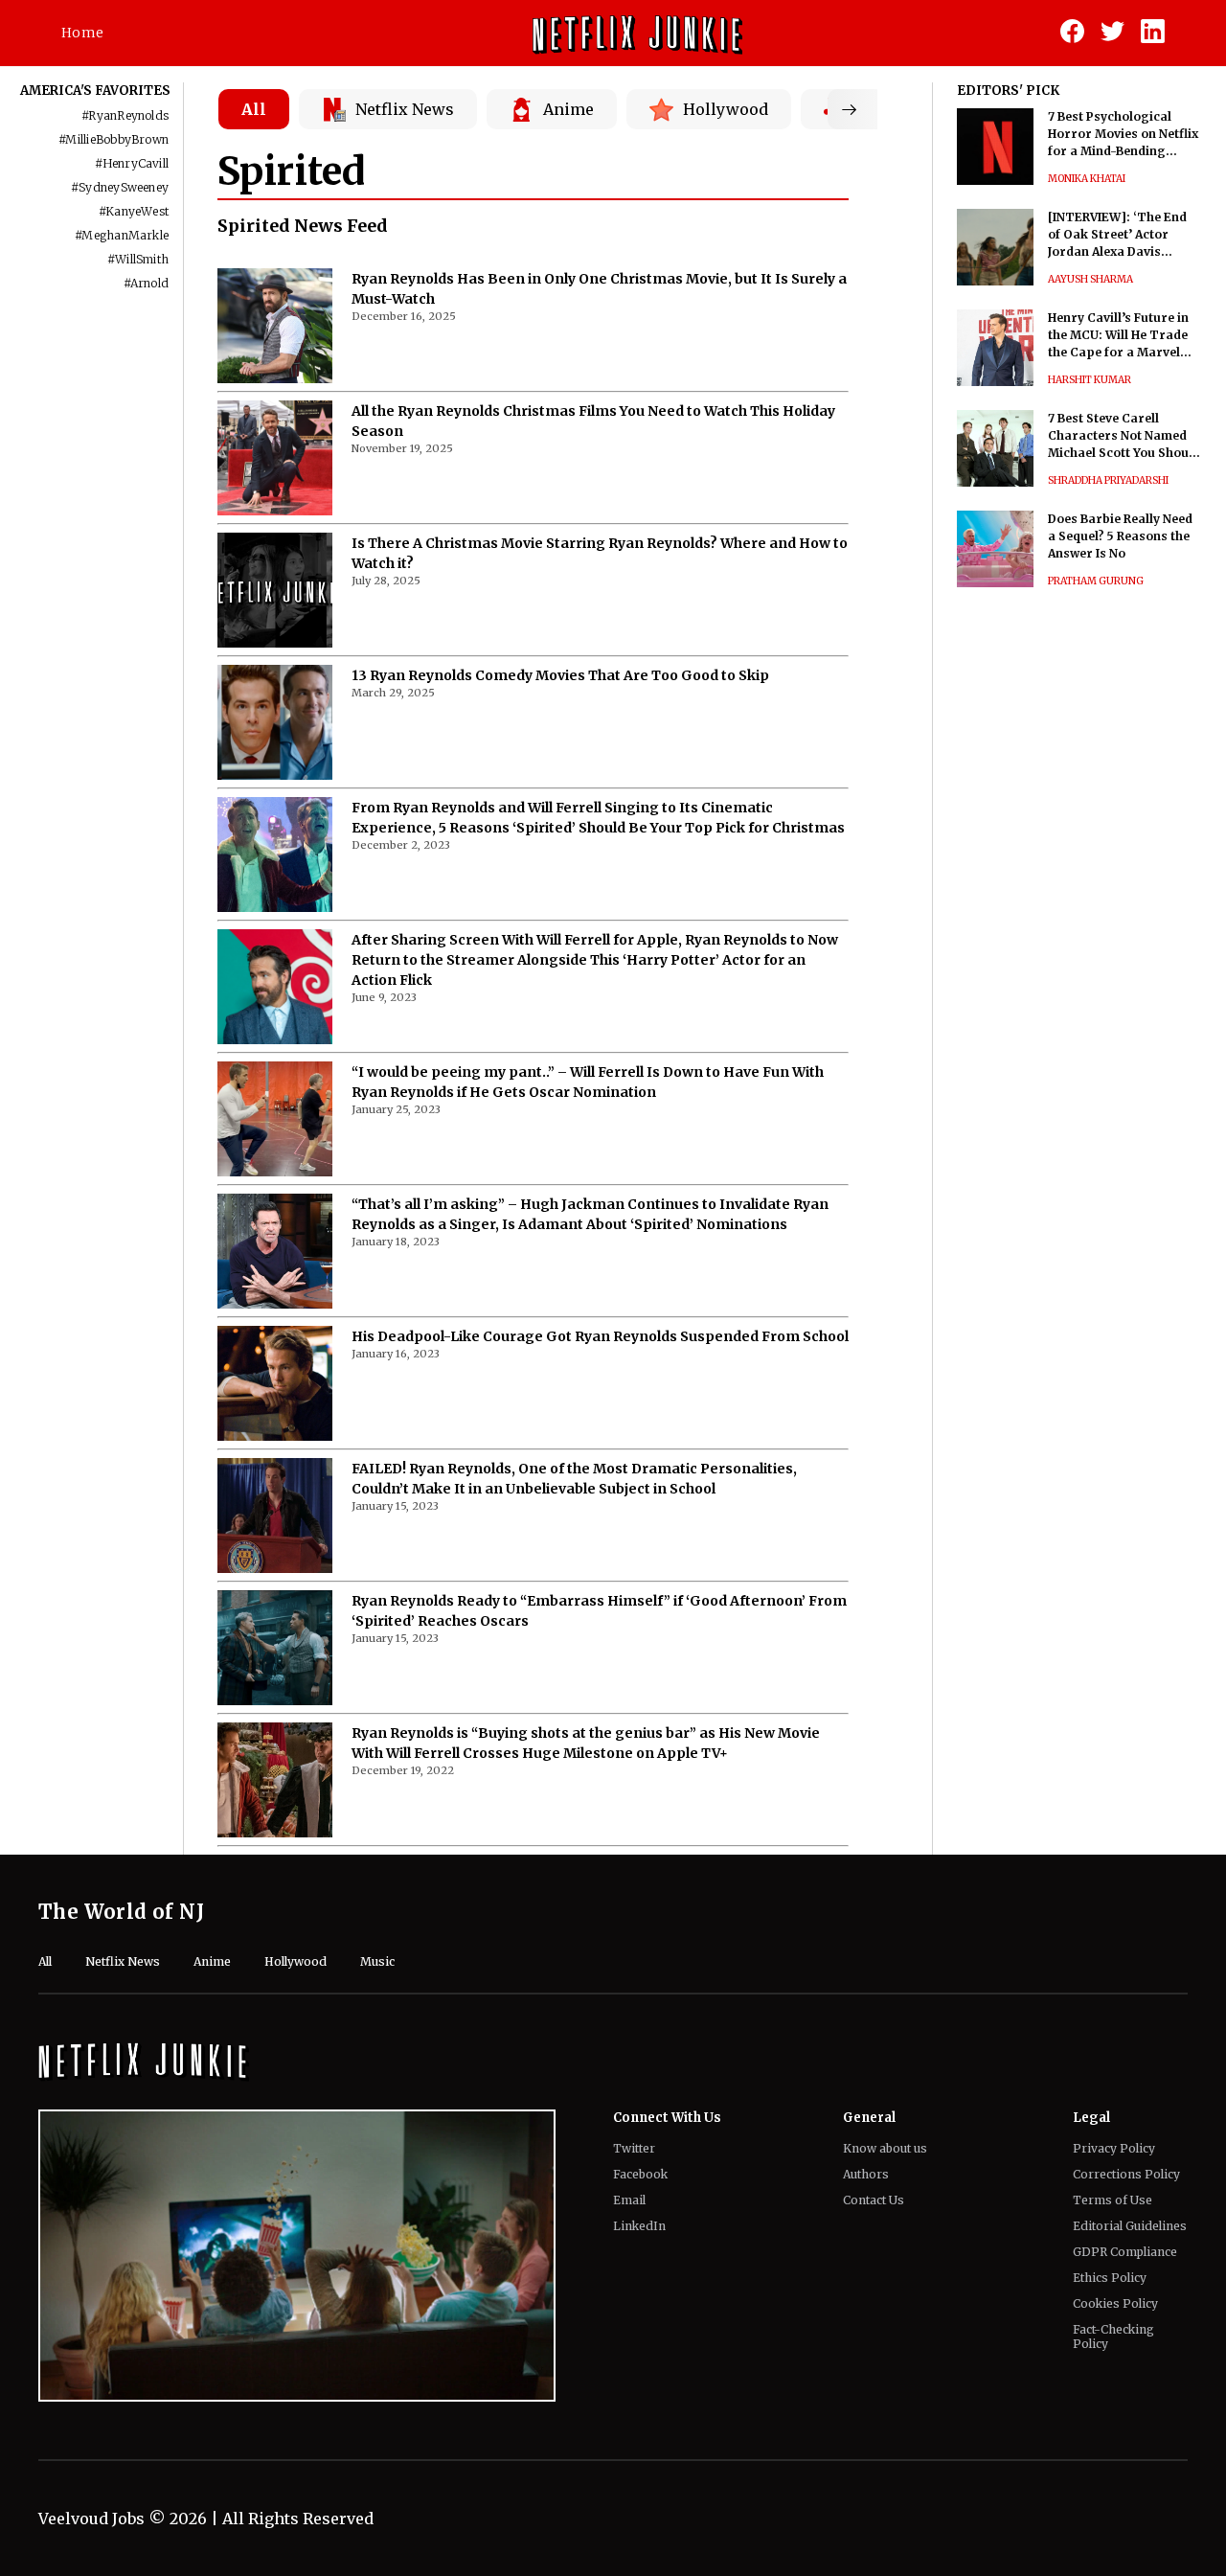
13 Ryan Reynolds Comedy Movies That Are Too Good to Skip (560, 675)
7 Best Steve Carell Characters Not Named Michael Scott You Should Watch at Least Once (1124, 436)
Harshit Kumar (1090, 380)
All (254, 109)
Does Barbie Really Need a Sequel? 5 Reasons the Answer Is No (1120, 536)
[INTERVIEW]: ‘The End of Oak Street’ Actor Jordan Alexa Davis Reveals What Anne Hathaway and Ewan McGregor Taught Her (1117, 235)
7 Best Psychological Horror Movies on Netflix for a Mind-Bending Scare (1123, 135)
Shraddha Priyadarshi (1108, 480)
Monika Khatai (1087, 179)
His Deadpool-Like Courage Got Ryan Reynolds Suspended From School (600, 1336)
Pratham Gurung (1096, 581)
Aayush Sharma (1090, 279)
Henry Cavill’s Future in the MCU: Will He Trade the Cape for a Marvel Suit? (1118, 336)
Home (82, 33)
